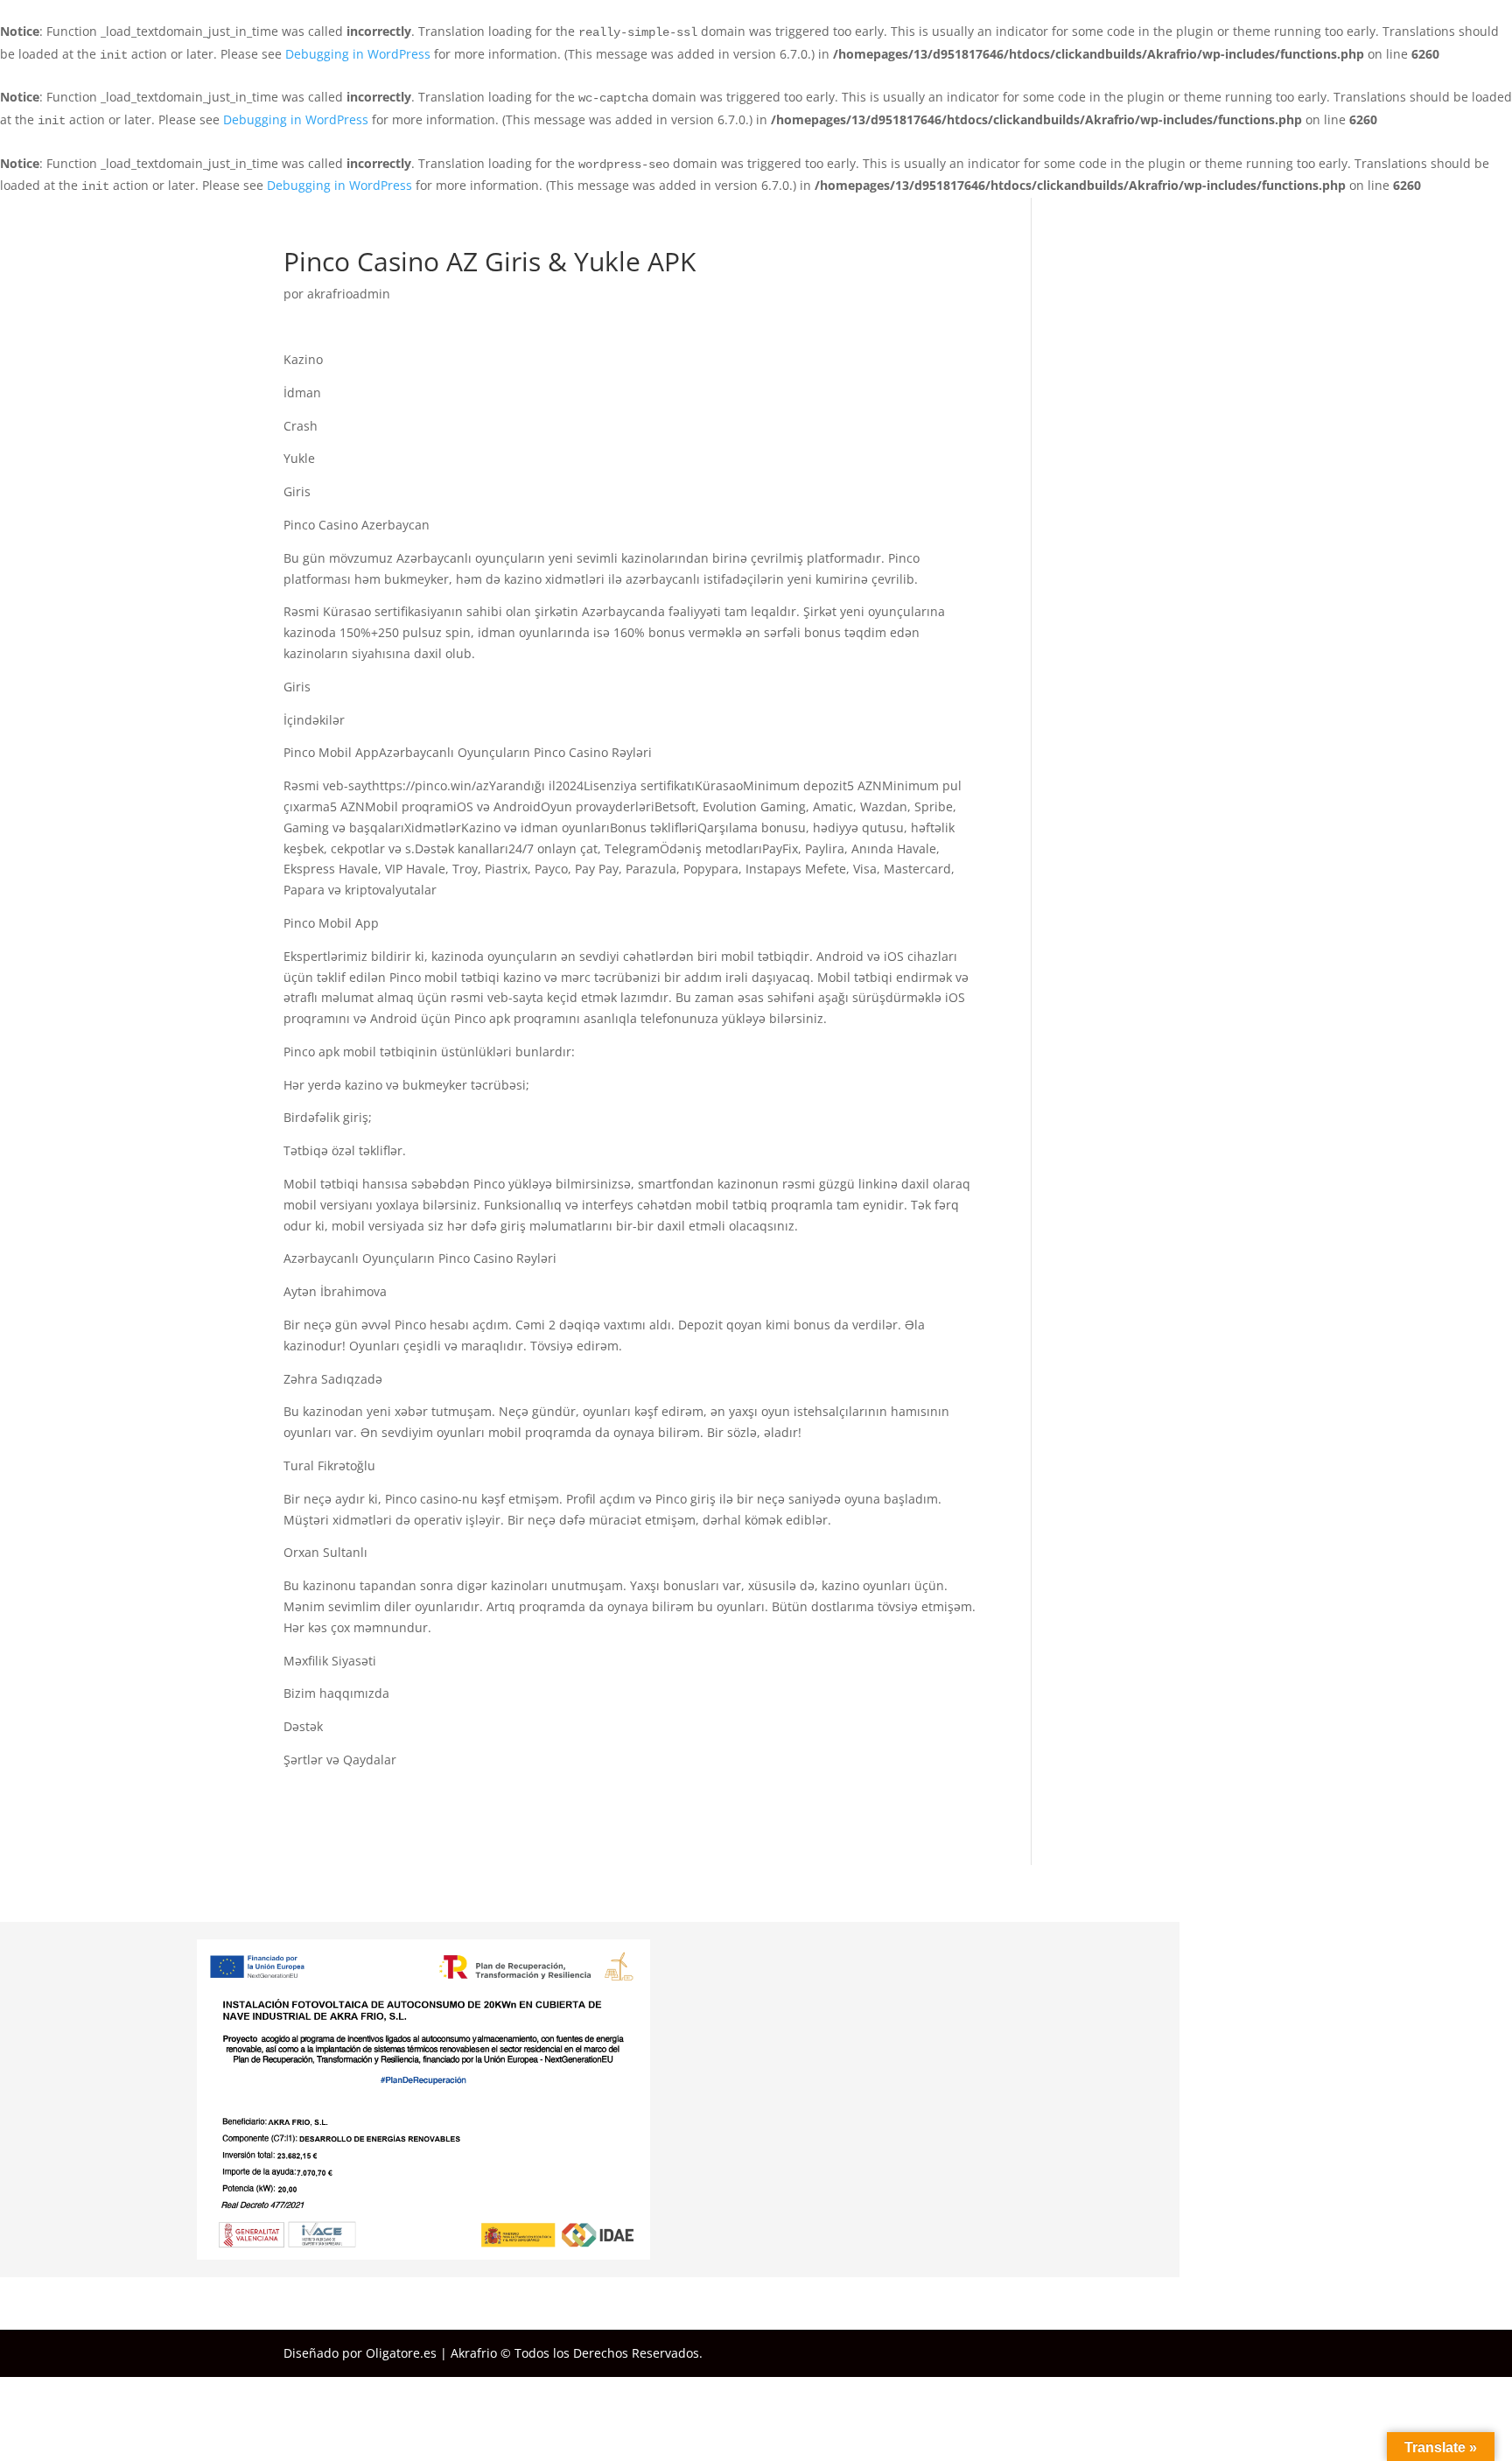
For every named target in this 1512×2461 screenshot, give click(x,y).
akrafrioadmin (349, 294)
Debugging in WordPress (358, 54)
